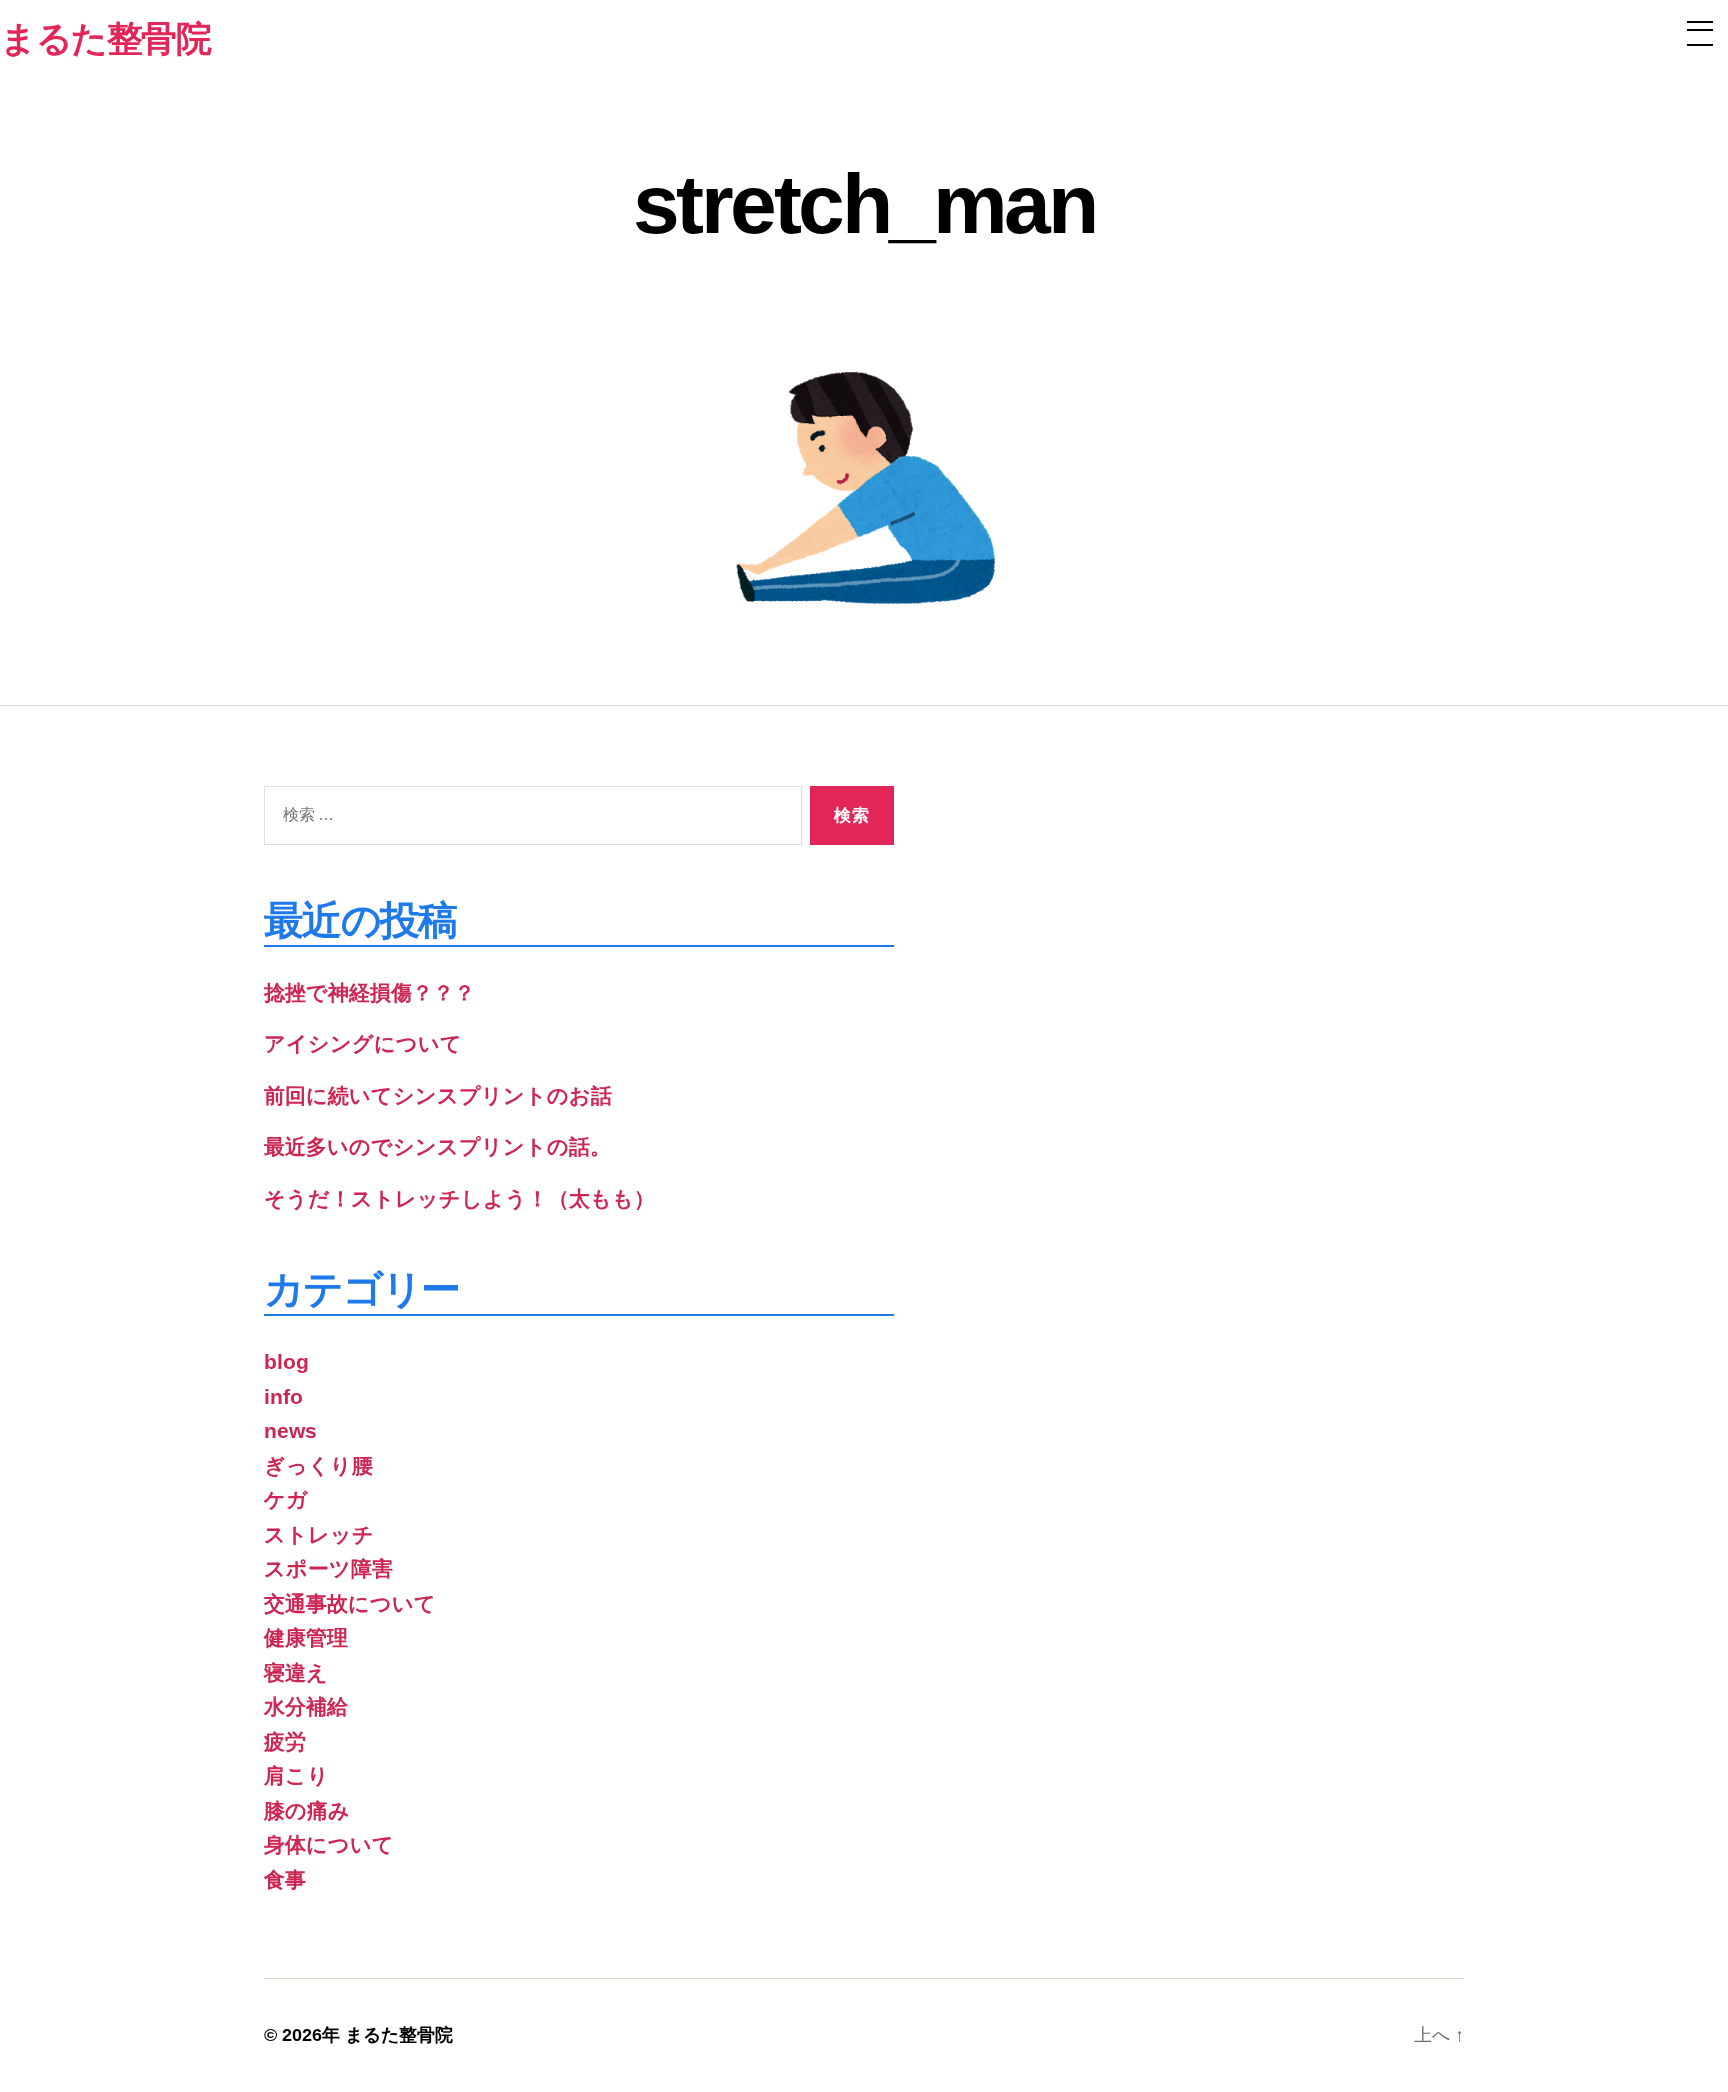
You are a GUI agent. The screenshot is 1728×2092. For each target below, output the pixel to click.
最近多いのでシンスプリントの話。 (437, 1146)
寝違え (296, 1672)
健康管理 (306, 1637)
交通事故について (350, 1603)
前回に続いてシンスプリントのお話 (438, 1095)
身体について (329, 1844)
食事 (285, 1879)
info (283, 1396)
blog (286, 1361)
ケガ (286, 1499)
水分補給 (306, 1706)
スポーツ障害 (328, 1568)
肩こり (296, 1775)
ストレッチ (319, 1534)
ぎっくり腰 (318, 1465)
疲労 (285, 1741)
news (290, 1430)
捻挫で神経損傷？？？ (369, 992)
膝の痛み (307, 1810)
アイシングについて (363, 1043)
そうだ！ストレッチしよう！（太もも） (459, 1198)
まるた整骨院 (399, 2035)
